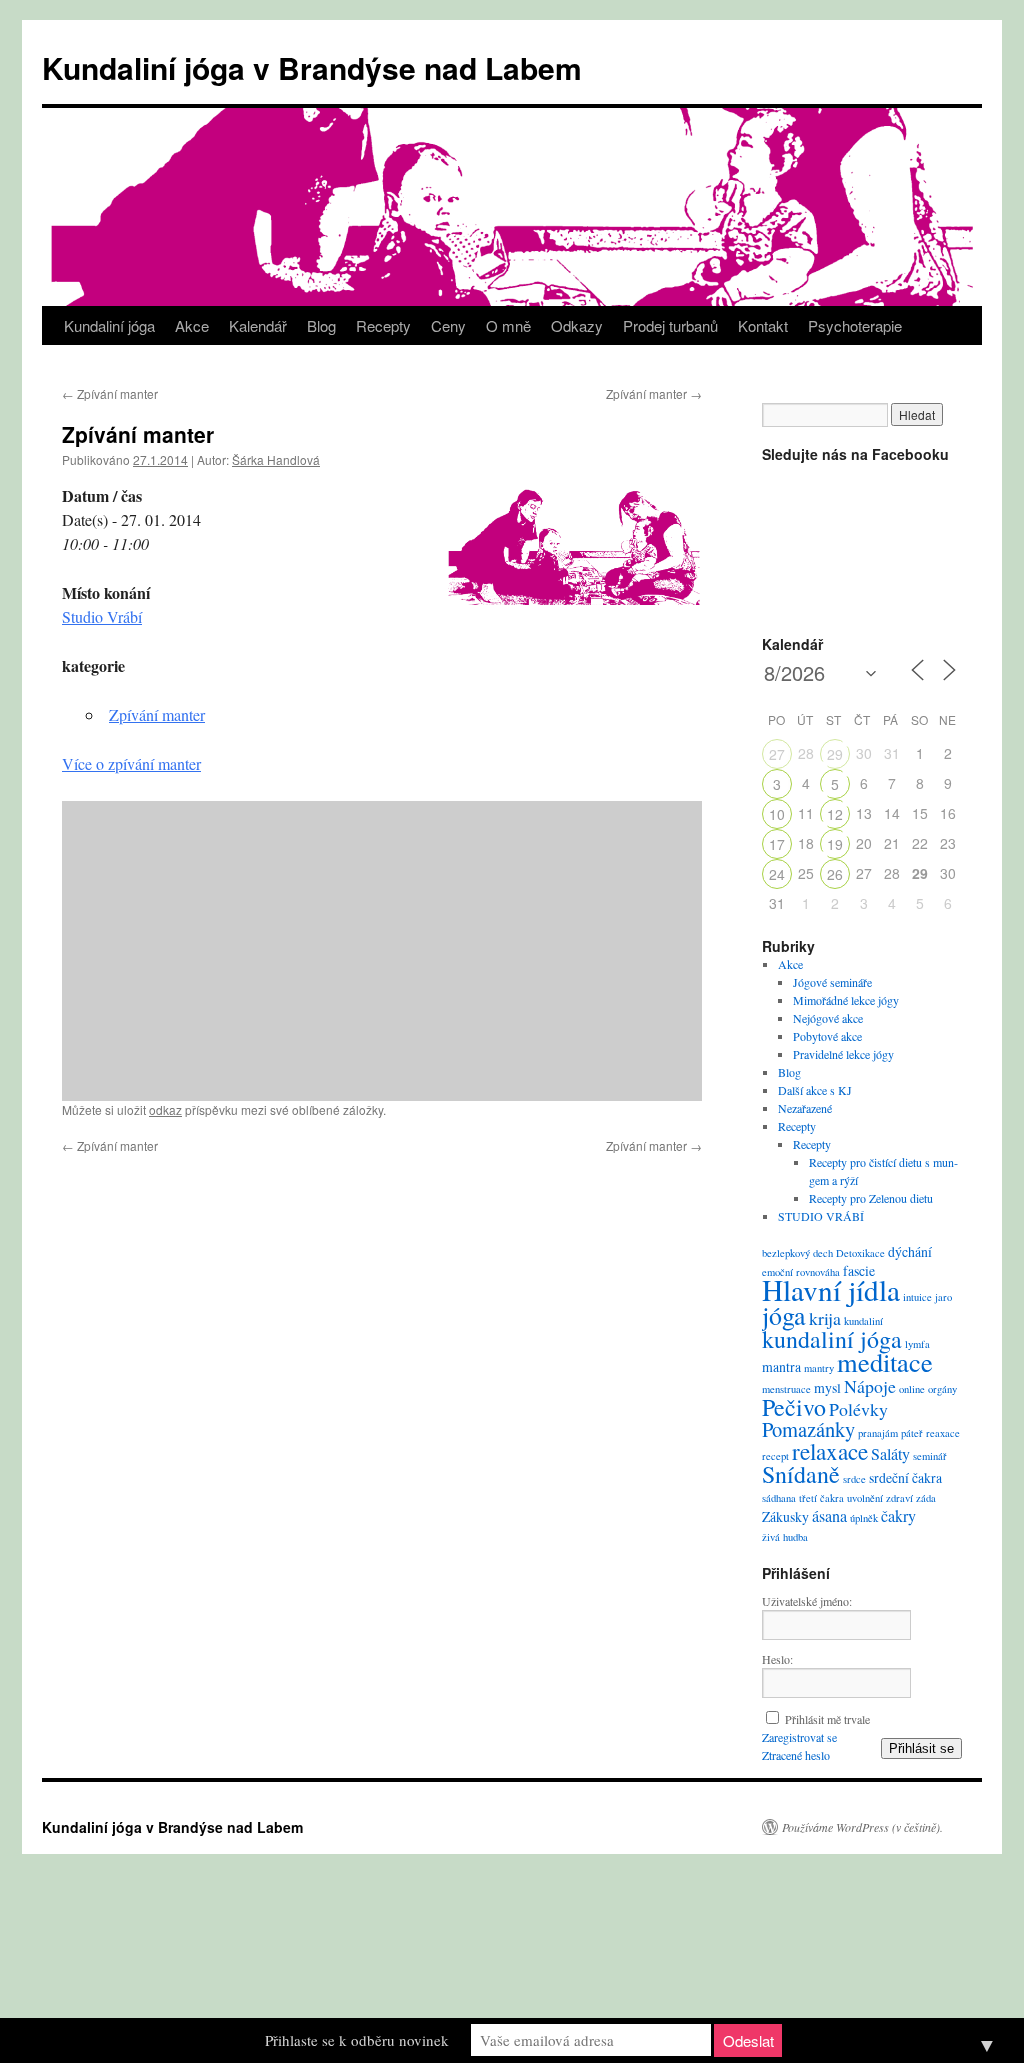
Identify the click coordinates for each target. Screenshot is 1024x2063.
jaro (943, 1297)
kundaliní (863, 1321)
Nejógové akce (828, 1018)
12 (835, 814)
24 (777, 874)
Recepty (383, 325)
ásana (829, 1516)
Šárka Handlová (276, 459)
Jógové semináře (832, 982)
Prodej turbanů (670, 325)
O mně (508, 325)
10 (777, 814)
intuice (917, 1297)
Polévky (858, 1409)
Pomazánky (808, 1429)
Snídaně (801, 1474)
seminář (930, 1456)
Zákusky (785, 1516)
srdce (854, 1479)
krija (825, 1318)
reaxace (943, 1433)
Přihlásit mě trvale (827, 1719)
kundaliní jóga (832, 1339)
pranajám (878, 1433)
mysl (827, 1387)
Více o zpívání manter (131, 763)
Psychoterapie (855, 325)
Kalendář (258, 325)
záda (926, 1498)
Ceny (448, 325)
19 (835, 844)
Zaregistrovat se (799, 1737)
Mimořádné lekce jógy (846, 1000)
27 (777, 754)
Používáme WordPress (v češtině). (862, 1827)
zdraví (899, 1498)
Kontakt (763, 325)
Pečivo (794, 1407)
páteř (912, 1433)
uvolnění (865, 1498)
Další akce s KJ (815, 1090)
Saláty (890, 1454)
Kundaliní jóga (109, 325)
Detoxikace (860, 1253)
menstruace (786, 1389)
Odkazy (577, 325)
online (912, 1389)
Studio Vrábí (102, 616)
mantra (781, 1366)
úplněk (864, 1518)
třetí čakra (821, 1498)
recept (775, 1456)
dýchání (910, 1251)
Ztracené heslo (796, 1755)
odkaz (165, 1109)
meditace (885, 1361)
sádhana (779, 1498)
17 (777, 844)
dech (823, 1253)
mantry (819, 1368)
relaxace (830, 1451)
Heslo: (777, 1659)
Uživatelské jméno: (807, 1601)
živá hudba (785, 1537)
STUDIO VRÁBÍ (821, 1216)
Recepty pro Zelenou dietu (871, 1198)
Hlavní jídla (831, 1289)
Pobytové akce (827, 1036)
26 (835, 874)
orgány (942, 1389)
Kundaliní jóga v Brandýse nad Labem (312, 67)
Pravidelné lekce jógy (843, 1054)
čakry (898, 1516)
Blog (321, 325)
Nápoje (870, 1386)
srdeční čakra (905, 1477)
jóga (784, 1315)
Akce (192, 325)
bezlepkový (786, 1253)
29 (835, 754)
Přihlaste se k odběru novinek (357, 2040)
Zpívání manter (110, 393)
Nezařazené (805, 1108)
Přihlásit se (921, 1748)
